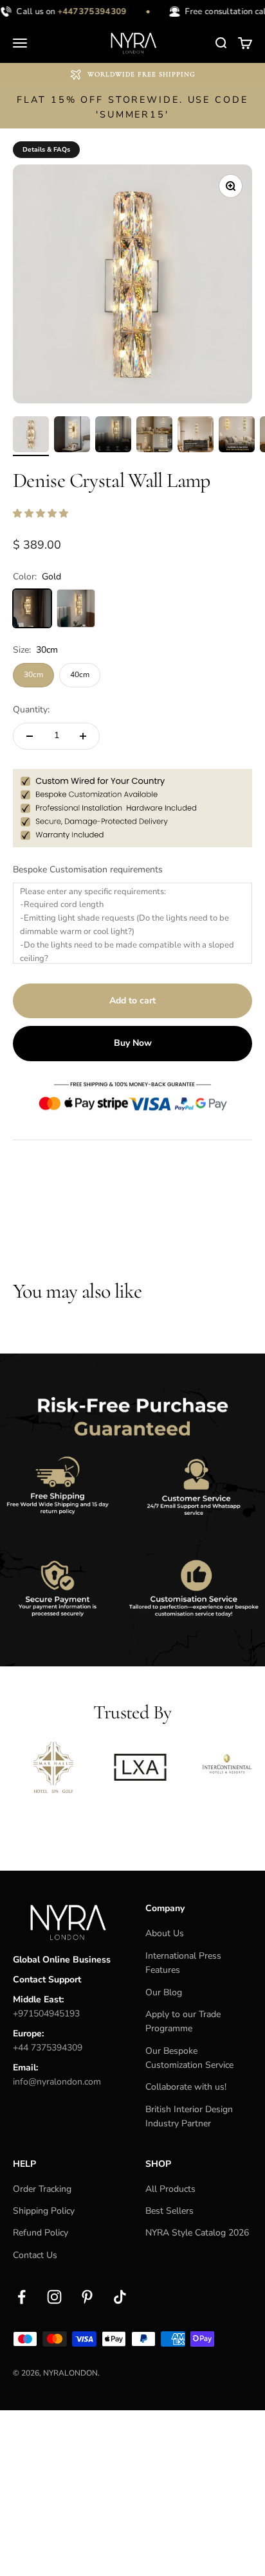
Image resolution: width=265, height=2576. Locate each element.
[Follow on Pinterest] (87, 2297)
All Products (170, 2189)
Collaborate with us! (186, 2087)
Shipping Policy (44, 2211)
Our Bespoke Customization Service (189, 2058)
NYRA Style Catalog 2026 (197, 2233)
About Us (165, 1933)
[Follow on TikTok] (120, 2297)
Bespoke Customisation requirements (88, 869)
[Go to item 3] (113, 436)
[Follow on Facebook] (22, 2297)
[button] (42, 514)
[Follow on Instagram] (54, 2297)
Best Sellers (169, 2211)
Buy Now (133, 1043)
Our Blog (164, 1992)
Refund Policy (41, 2233)
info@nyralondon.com (57, 2082)
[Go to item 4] (154, 436)
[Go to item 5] (196, 436)
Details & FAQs (46, 150)
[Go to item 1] (31, 436)
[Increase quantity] (83, 736)
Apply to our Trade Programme (183, 2021)
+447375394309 (87, 12)
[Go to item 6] (237, 436)
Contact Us (35, 2255)
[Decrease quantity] (30, 736)
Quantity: (31, 710)
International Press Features (183, 1963)
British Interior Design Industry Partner (189, 2116)
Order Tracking (42, 2189)
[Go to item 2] (72, 436)
